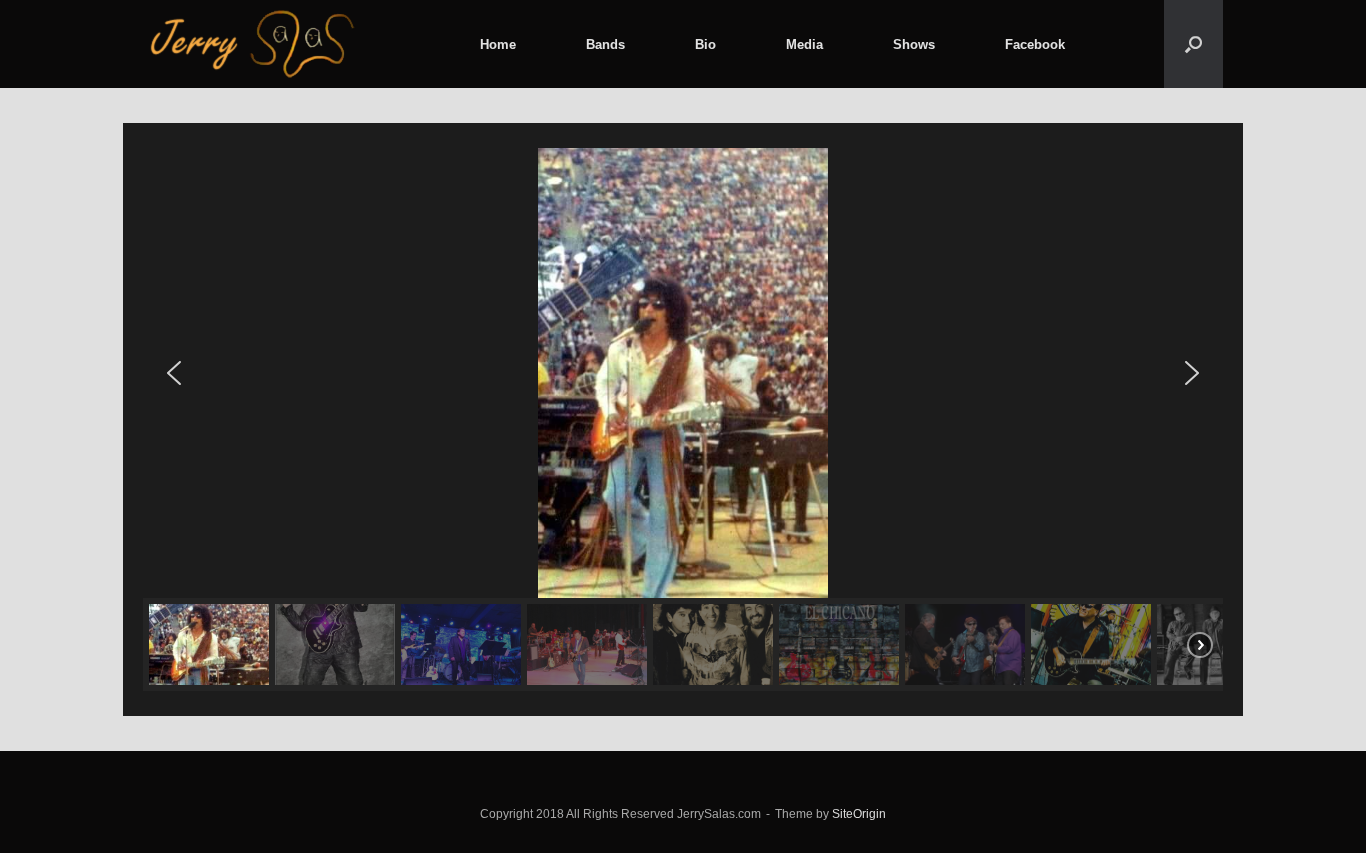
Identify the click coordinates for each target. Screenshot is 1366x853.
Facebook (1035, 44)
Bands (605, 44)
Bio (705, 44)
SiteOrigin (859, 814)
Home (498, 44)
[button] (1193, 44)
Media (804, 44)
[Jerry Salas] (254, 44)
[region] (683, 419)
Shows (914, 44)
